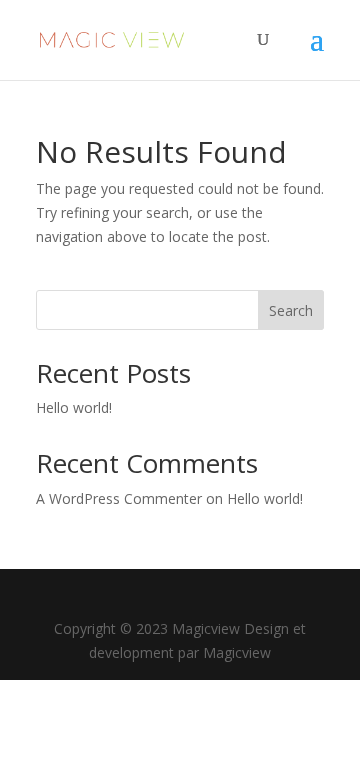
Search (291, 310)
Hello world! (74, 407)
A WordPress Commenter (119, 498)
